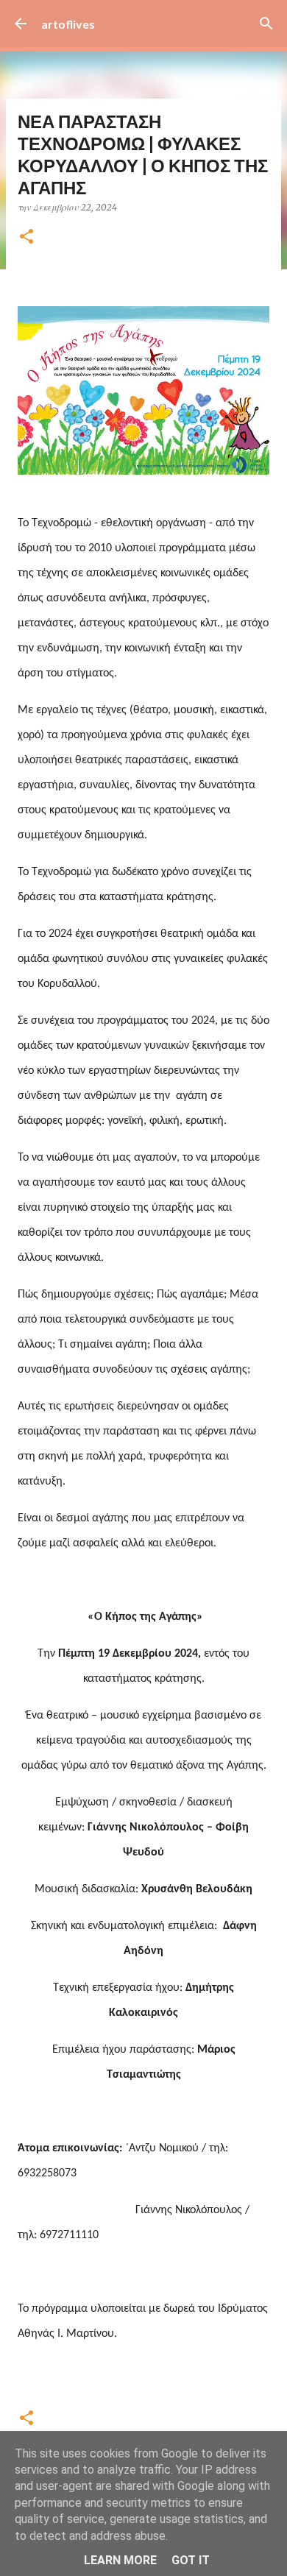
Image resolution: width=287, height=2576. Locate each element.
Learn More (120, 2560)
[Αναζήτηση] (266, 24)
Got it (191, 2560)
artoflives (68, 24)
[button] (26, 237)
